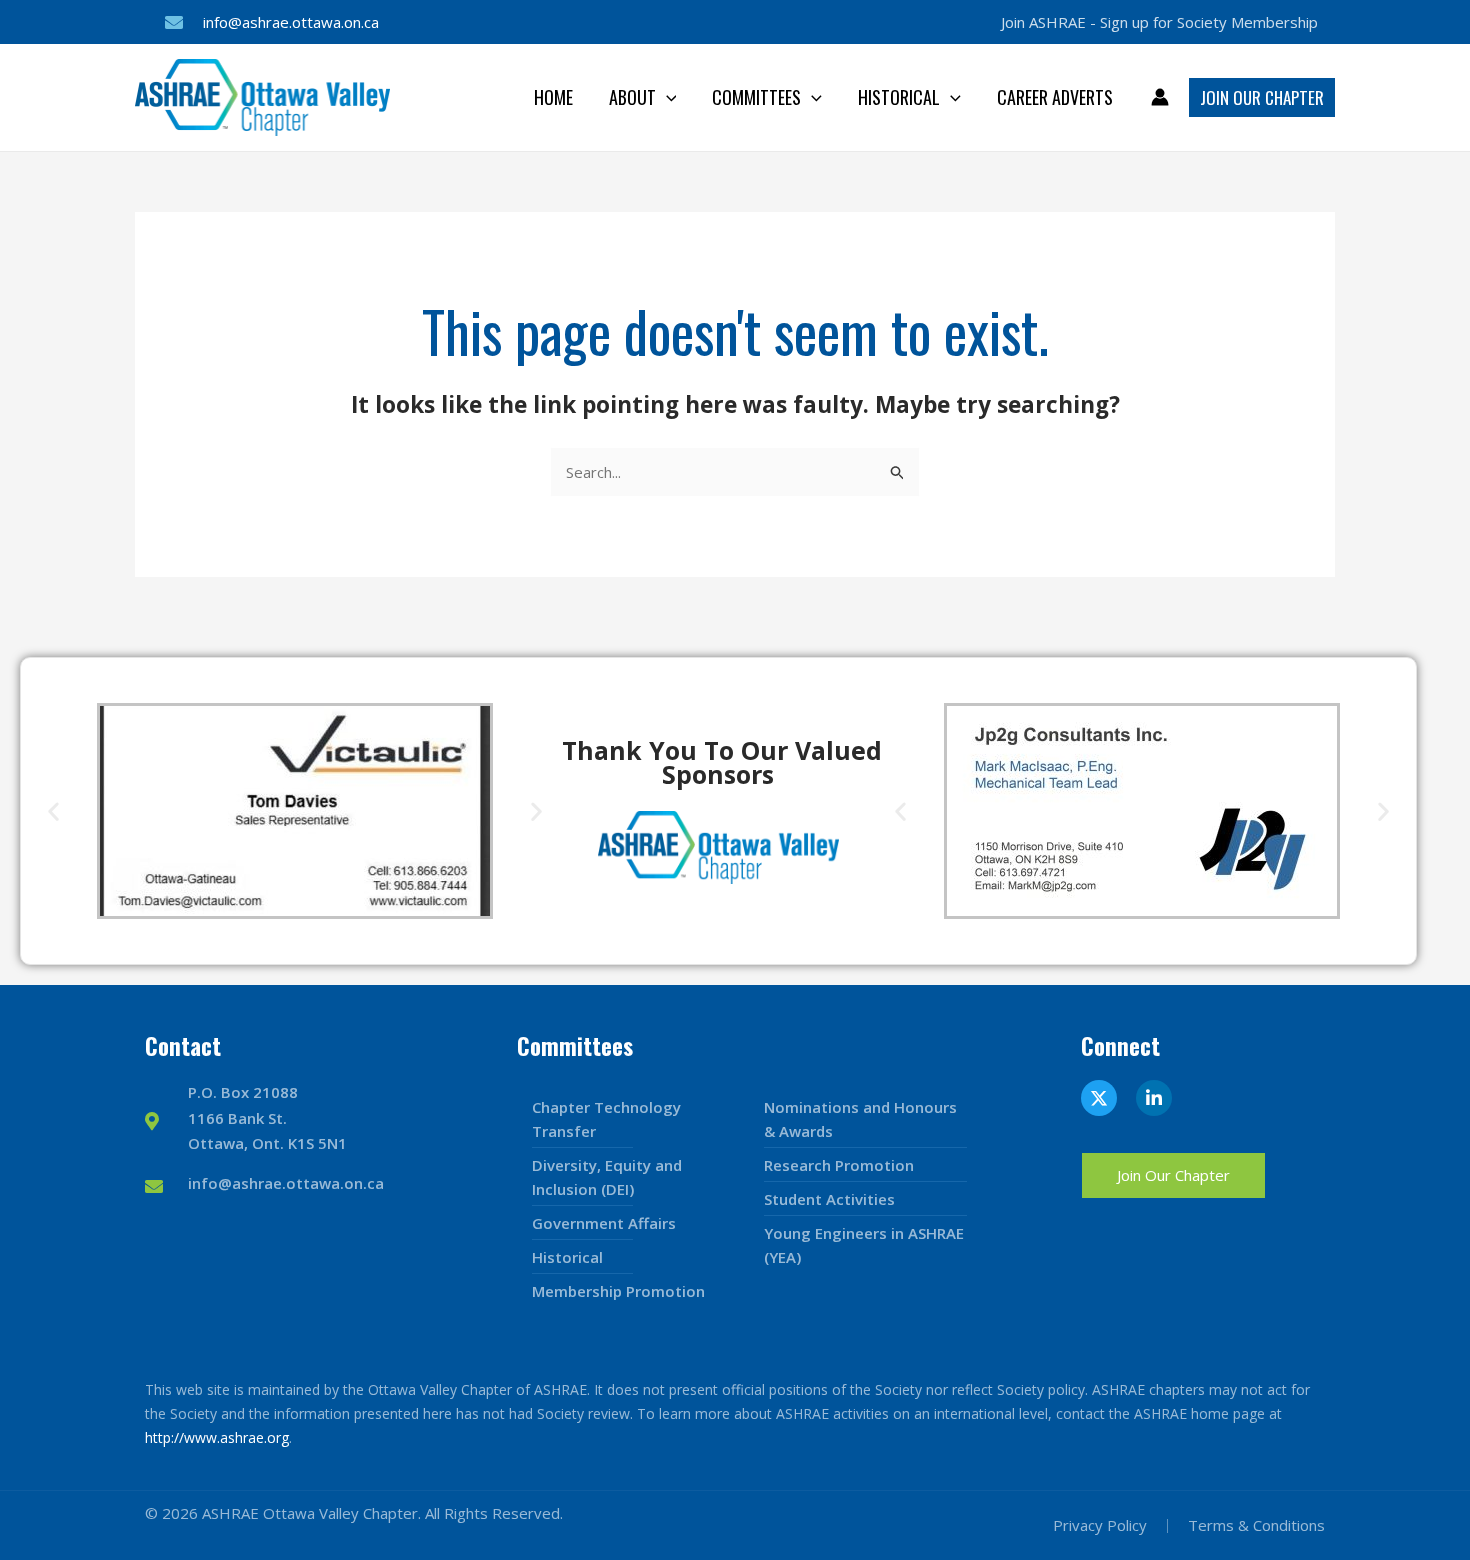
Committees (756, 97)
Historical (899, 97)
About (632, 97)
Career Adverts (1055, 97)
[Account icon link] (1160, 97)
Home (553, 97)
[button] (666, 97)
